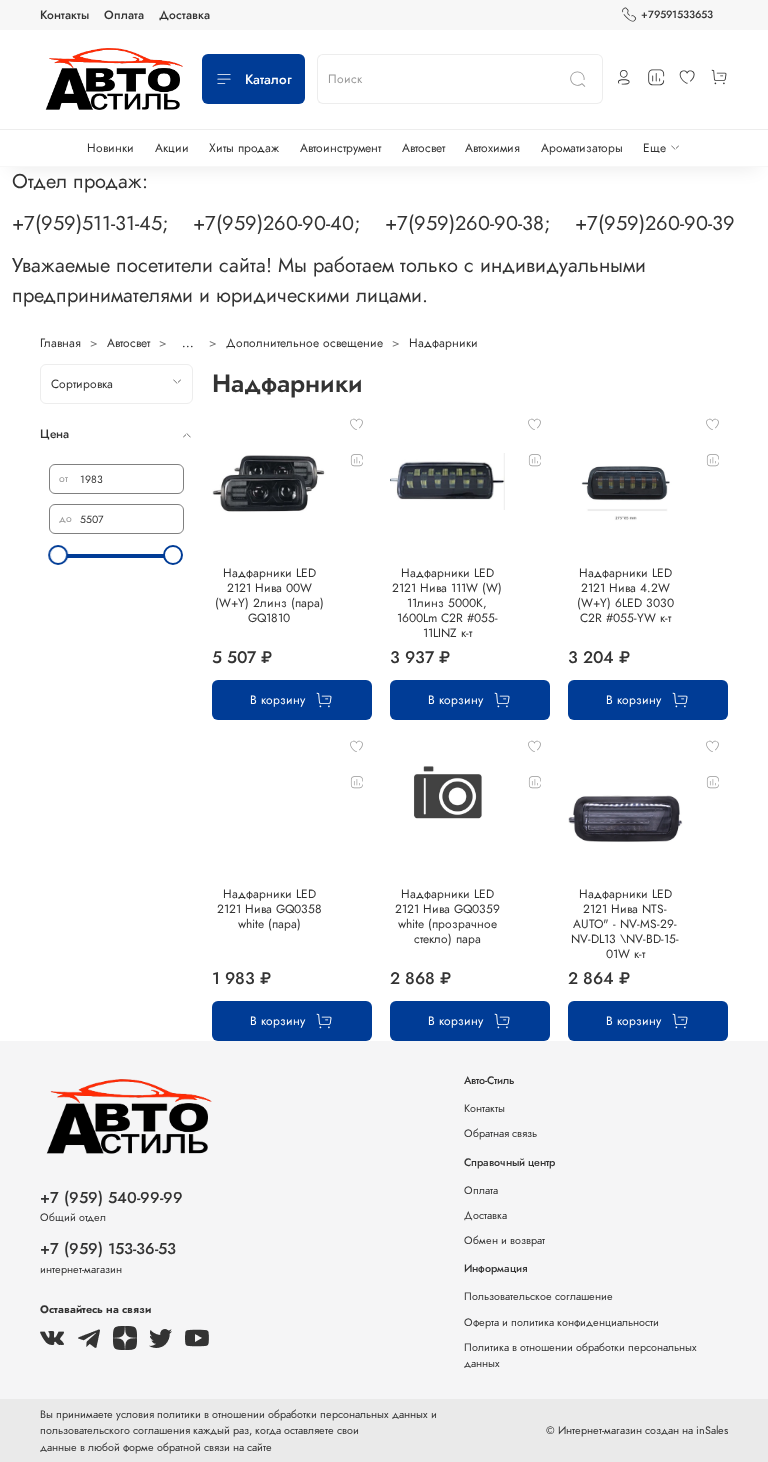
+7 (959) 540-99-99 (111, 1197)
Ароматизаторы (582, 148)
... (188, 343)
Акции (172, 148)
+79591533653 (677, 14)
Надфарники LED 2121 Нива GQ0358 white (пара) (269, 909)
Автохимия (492, 148)
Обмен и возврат (504, 1240)
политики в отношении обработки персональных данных (294, 1414)
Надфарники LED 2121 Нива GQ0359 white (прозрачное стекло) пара (447, 916)
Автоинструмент (340, 148)
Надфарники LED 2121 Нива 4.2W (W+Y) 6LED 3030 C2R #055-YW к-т (625, 595)
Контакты (64, 15)
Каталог (268, 79)
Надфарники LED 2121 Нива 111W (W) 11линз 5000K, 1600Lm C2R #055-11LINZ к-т (447, 603)
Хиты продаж (244, 148)
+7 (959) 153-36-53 (108, 1248)
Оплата (124, 15)
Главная (60, 343)
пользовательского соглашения (115, 1430)
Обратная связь (500, 1133)
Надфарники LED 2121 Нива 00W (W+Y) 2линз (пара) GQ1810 (269, 595)
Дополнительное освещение (304, 343)
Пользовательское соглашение (538, 1296)
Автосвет (423, 148)
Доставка (184, 15)
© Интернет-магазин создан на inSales (637, 1430)
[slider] (59, 555)
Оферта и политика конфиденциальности (561, 1322)
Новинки (110, 148)
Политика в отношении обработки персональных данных (580, 1355)
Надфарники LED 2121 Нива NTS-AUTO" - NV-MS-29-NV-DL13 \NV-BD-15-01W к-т (625, 924)
